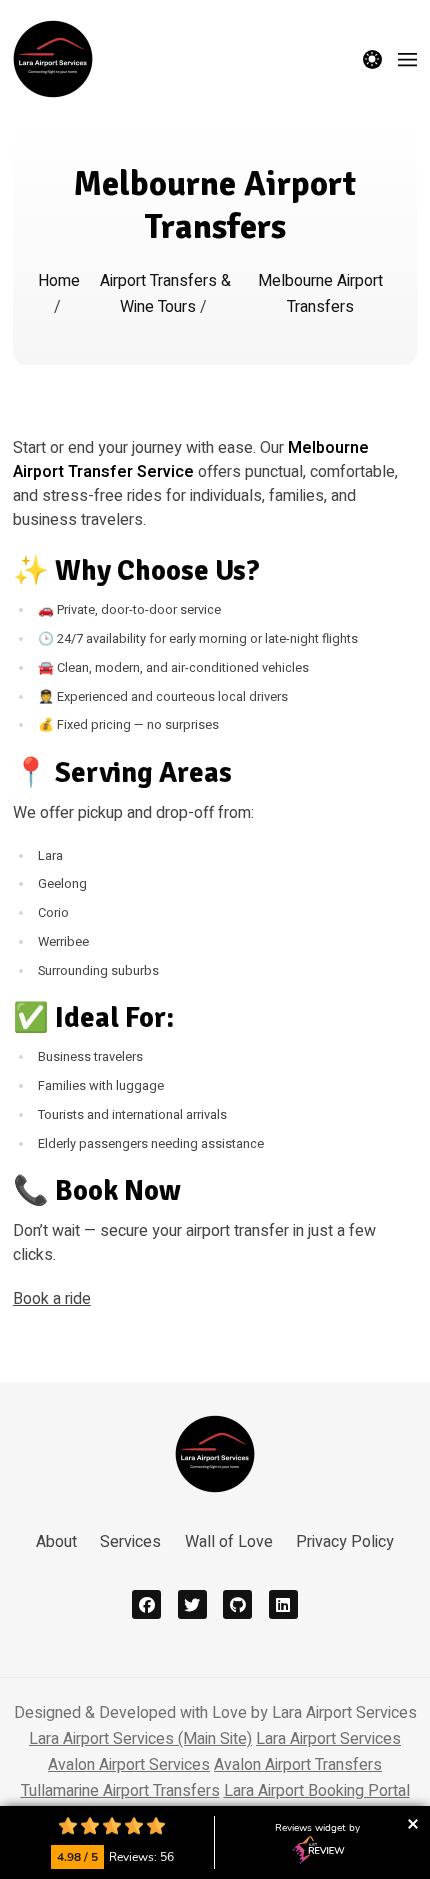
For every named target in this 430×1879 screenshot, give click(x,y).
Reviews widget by (317, 1828)
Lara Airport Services (328, 1739)
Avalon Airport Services (129, 1765)
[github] (237, 1604)
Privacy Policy (345, 1542)
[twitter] (192, 1604)
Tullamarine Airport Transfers (120, 1791)
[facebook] (146, 1604)
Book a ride (52, 1299)
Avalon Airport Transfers (298, 1765)
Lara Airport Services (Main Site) (140, 1739)
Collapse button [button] (412, 1823)
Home (59, 281)
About (56, 1542)
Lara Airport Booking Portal (317, 1791)
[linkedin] (283, 1604)
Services (130, 1542)
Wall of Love (229, 1542)
